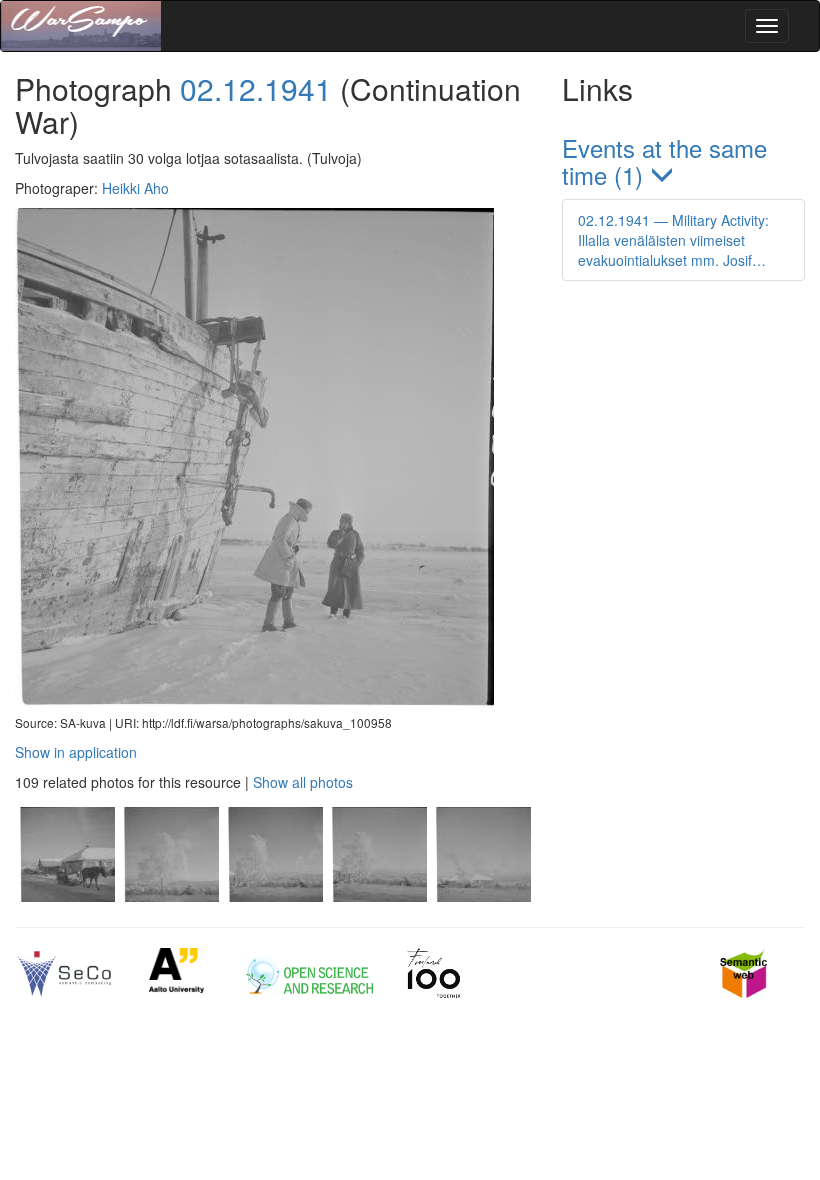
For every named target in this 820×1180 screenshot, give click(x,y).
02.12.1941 (256, 88)
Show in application (76, 752)
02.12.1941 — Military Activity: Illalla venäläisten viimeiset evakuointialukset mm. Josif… (673, 240)
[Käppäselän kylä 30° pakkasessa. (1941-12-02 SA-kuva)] (67, 896)
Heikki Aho (135, 188)
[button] (683, 162)
